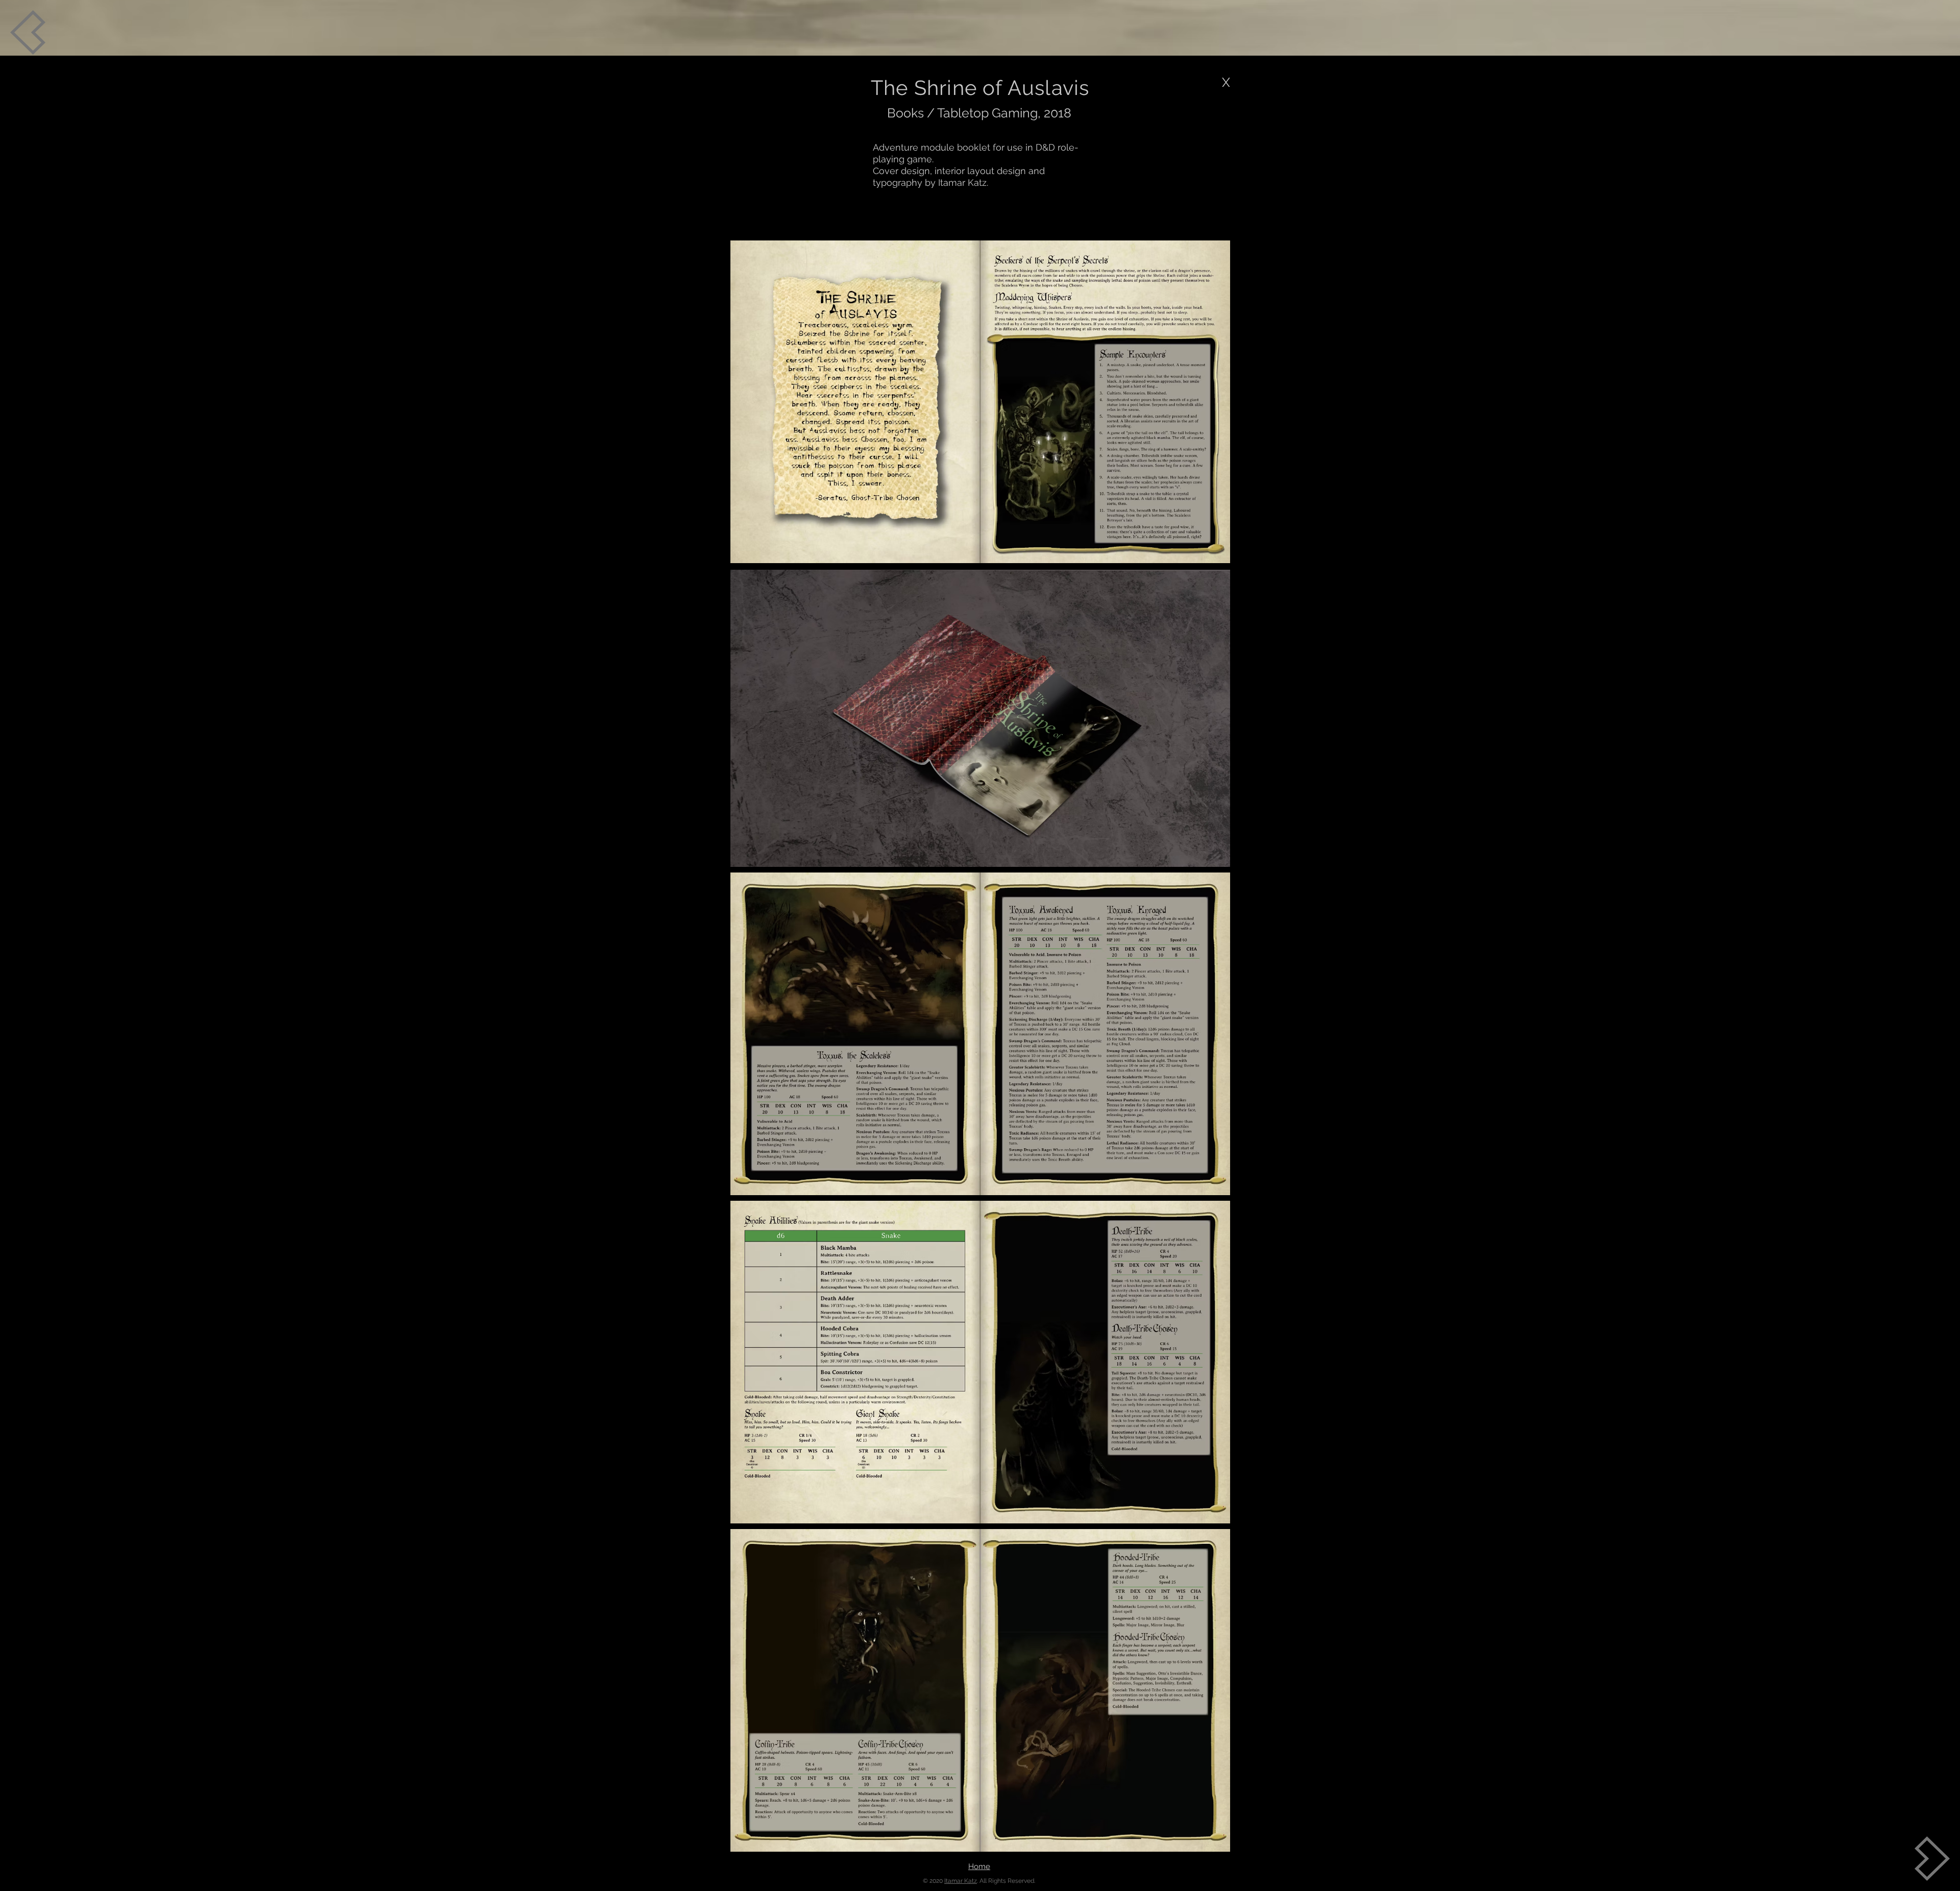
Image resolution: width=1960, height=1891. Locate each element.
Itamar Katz (961, 1881)
